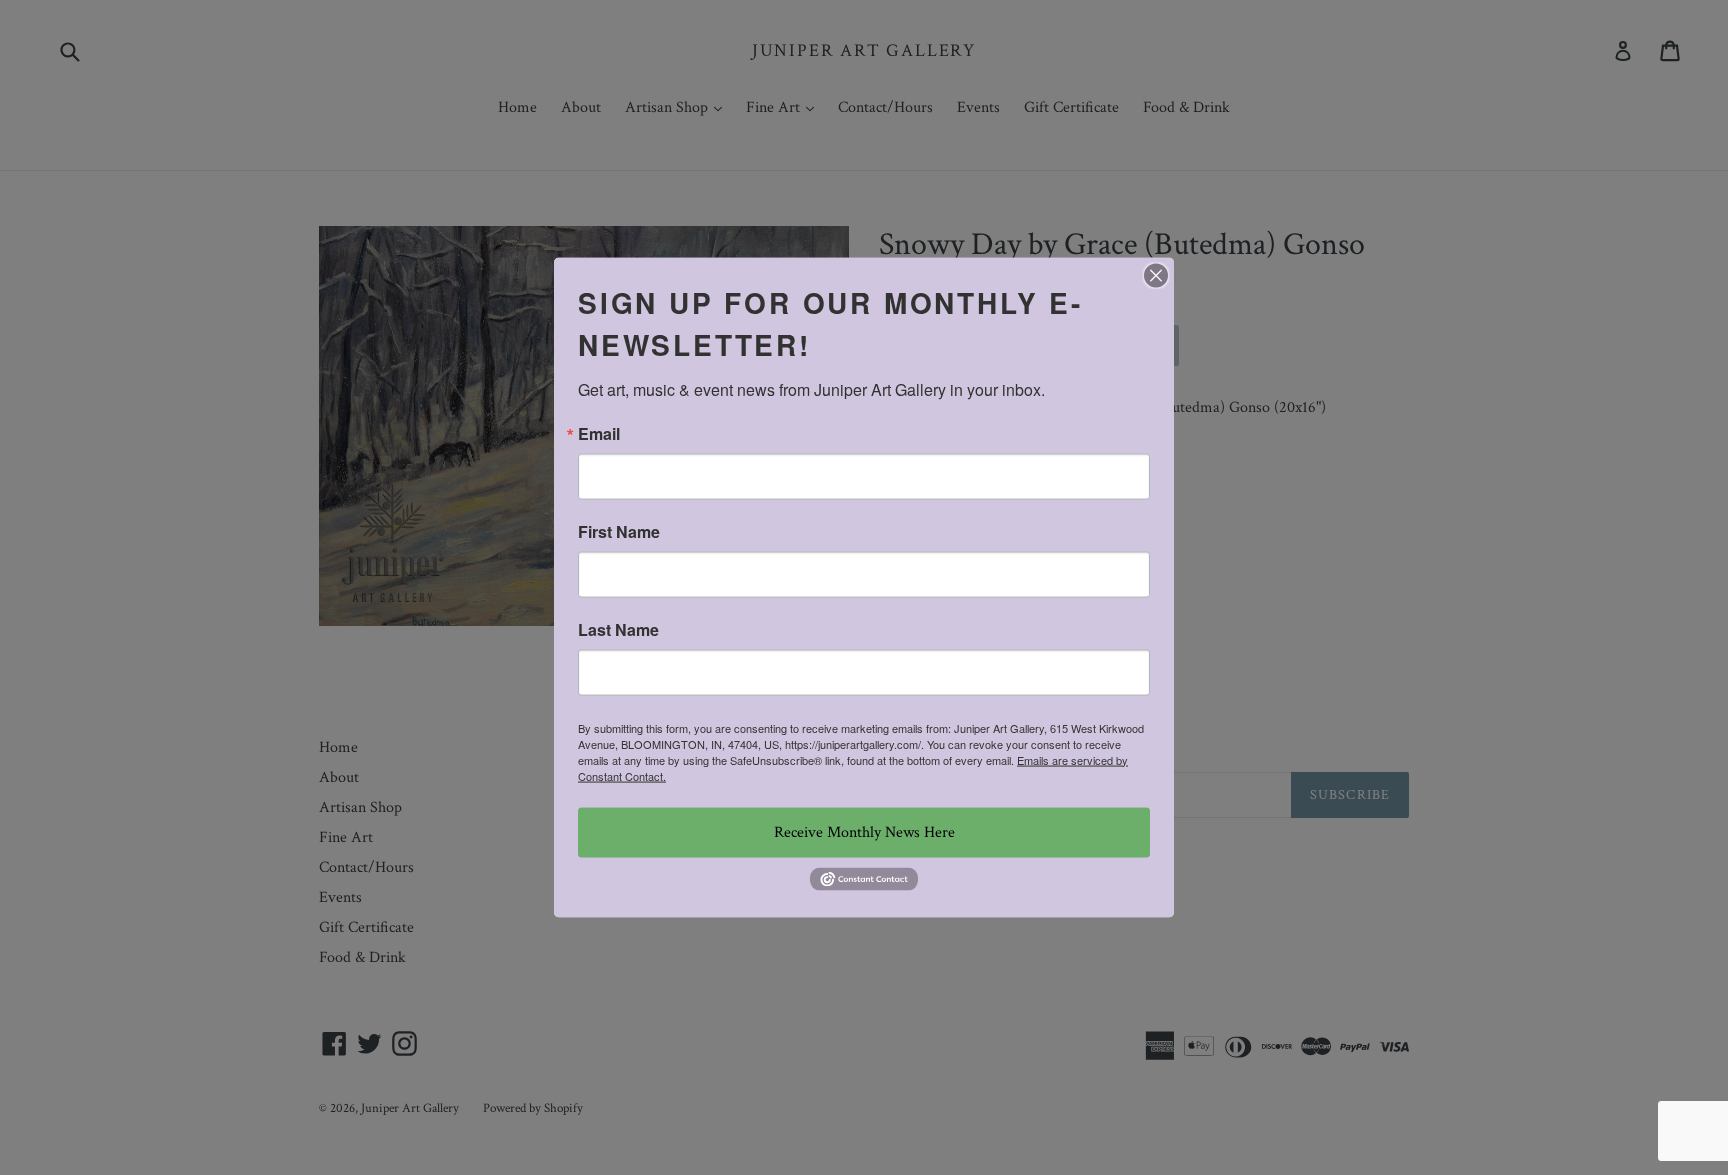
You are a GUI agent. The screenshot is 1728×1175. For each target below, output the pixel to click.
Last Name (618, 629)
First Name (619, 531)
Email (599, 433)
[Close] (1156, 275)
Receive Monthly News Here (864, 831)
